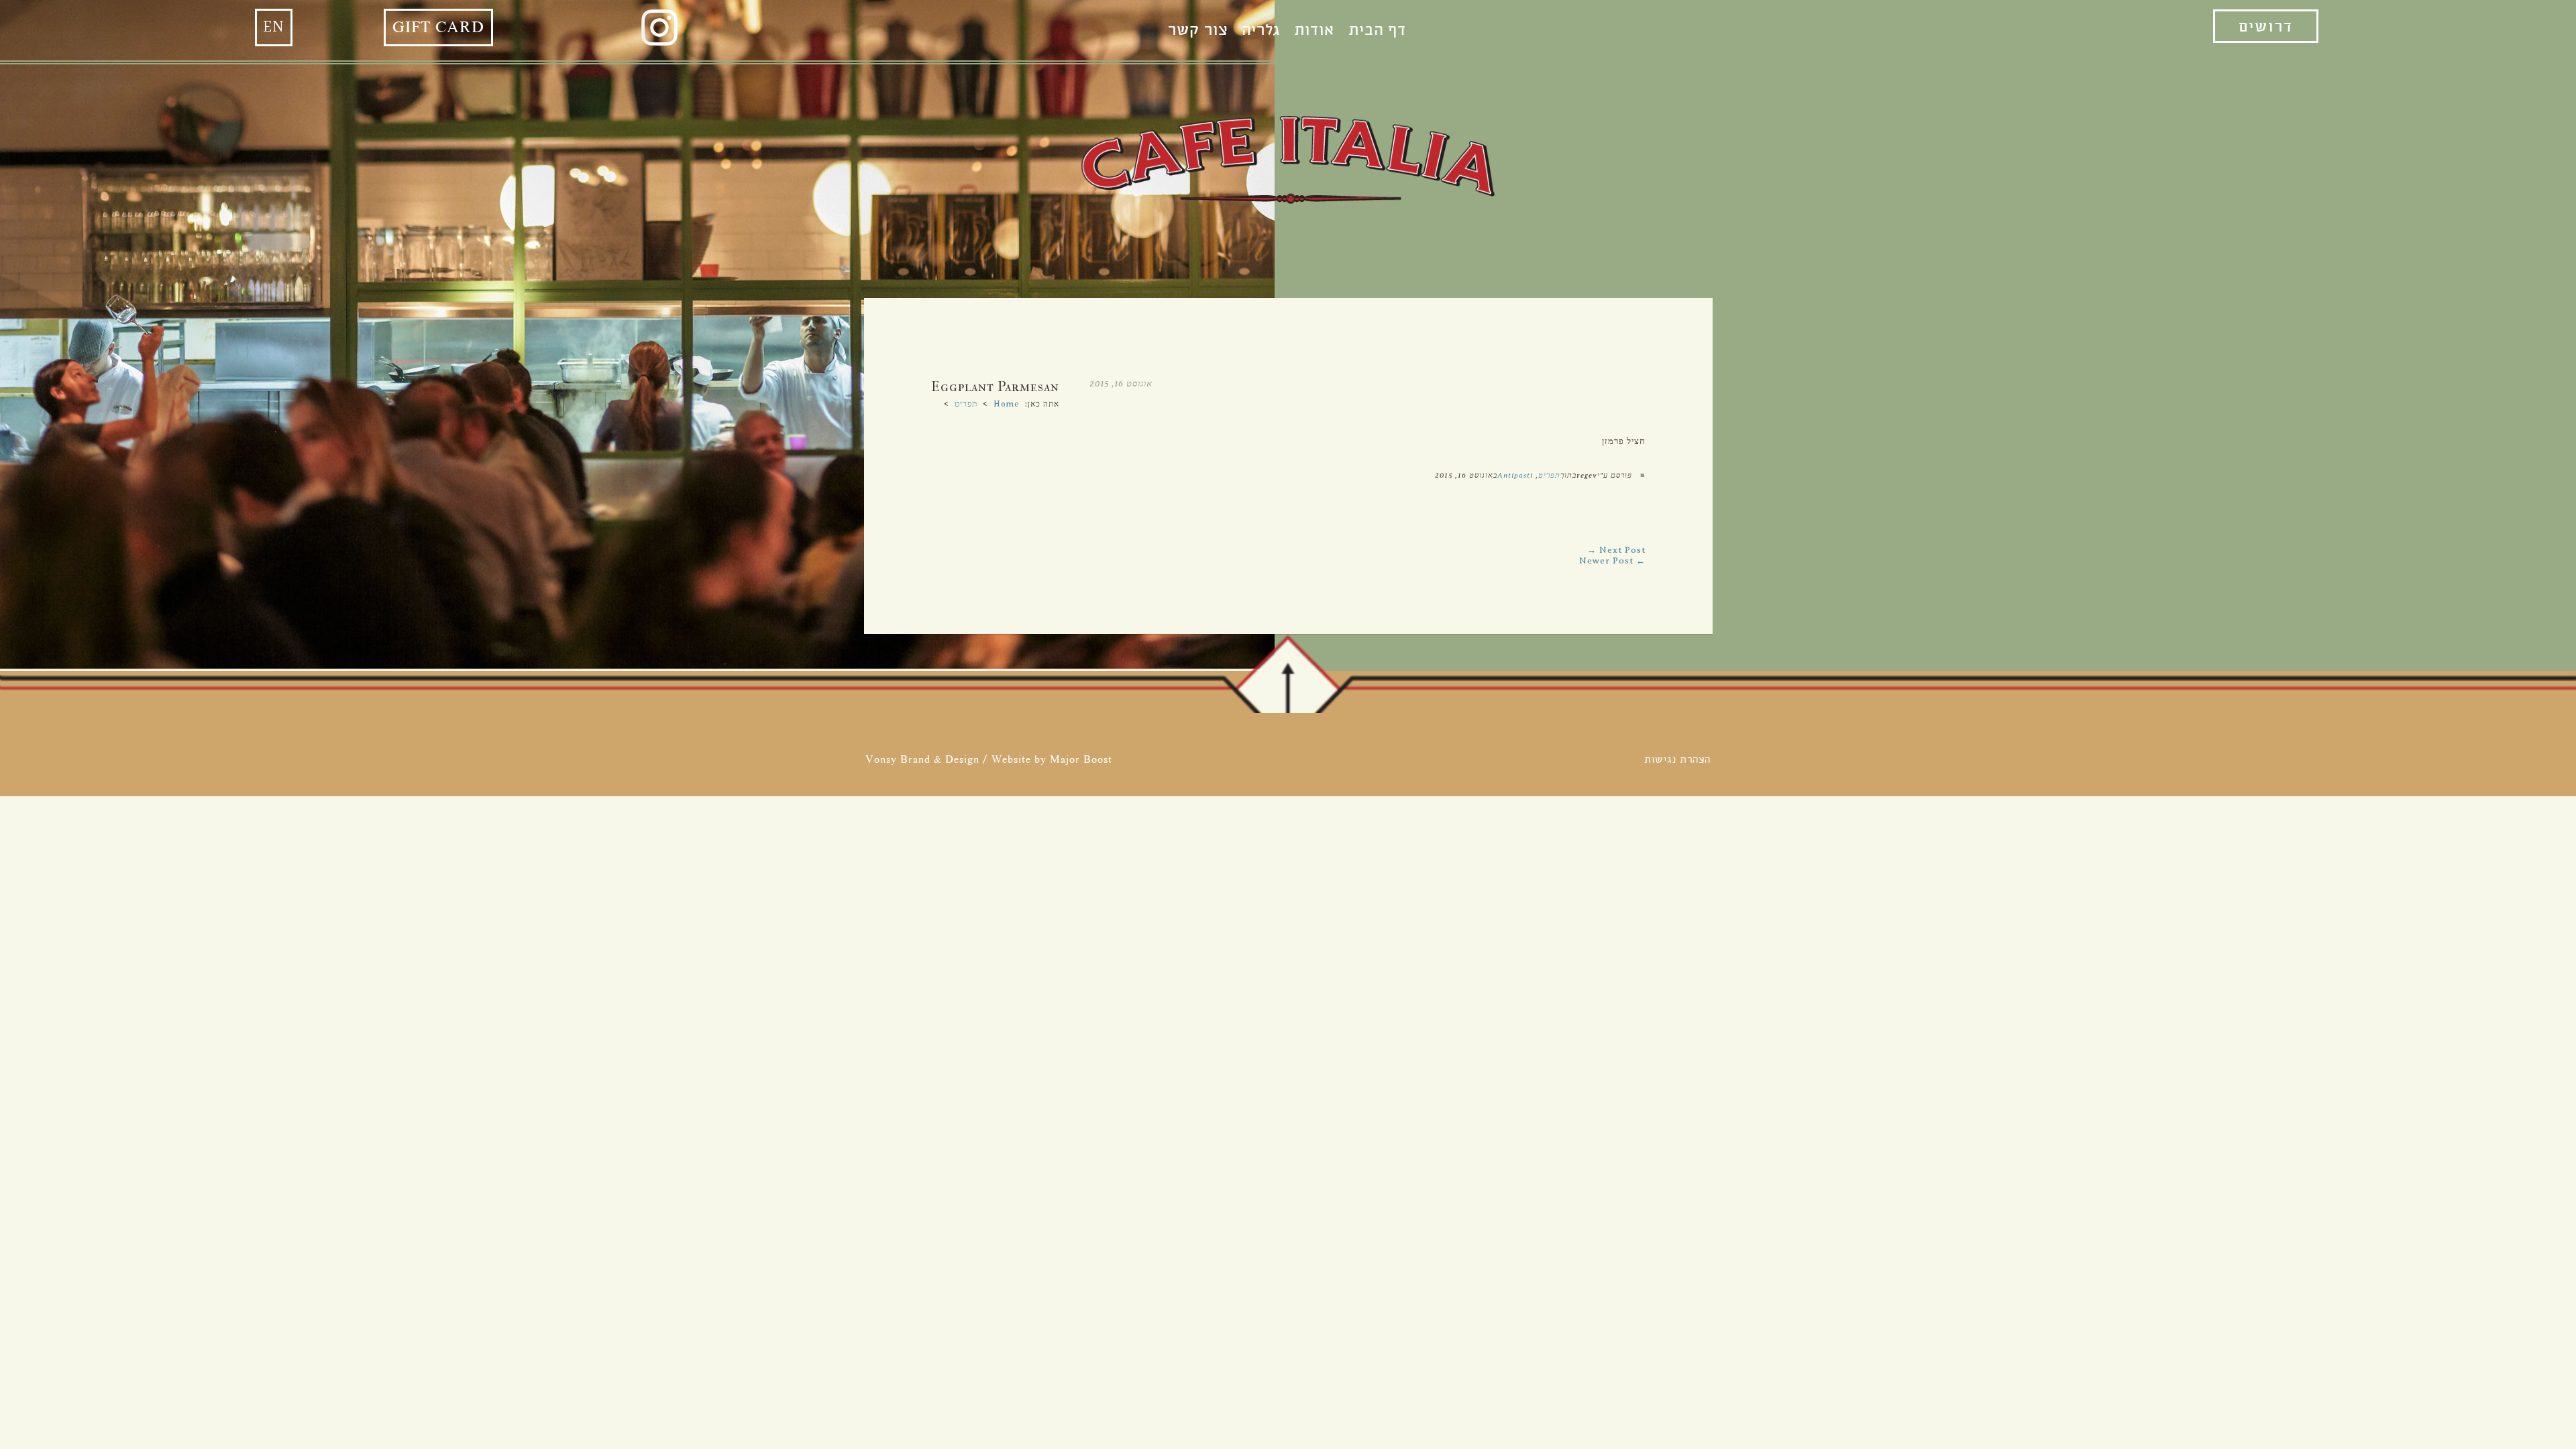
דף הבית (1377, 30)
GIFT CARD (438, 28)
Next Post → (1616, 550)
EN (274, 28)
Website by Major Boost (1052, 759)
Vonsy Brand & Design (922, 759)
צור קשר (1198, 30)
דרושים (2266, 27)
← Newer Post (1612, 560)
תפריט (966, 404)
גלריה (1261, 30)
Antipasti (1515, 475)
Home (1007, 404)
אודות (1314, 30)
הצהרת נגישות (1677, 759)
